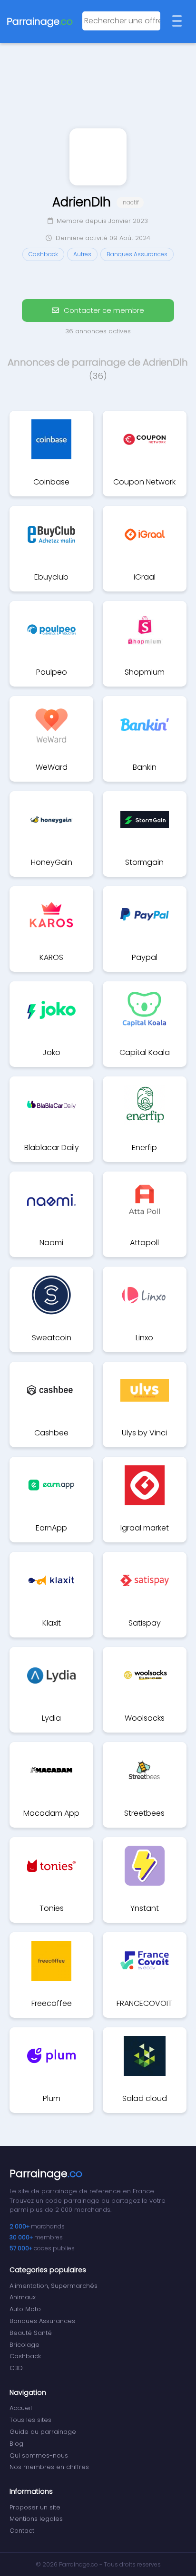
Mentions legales (36, 2519)
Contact (22, 2531)
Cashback (25, 2356)
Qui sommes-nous (39, 2455)
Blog (16, 2444)
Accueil (21, 2408)
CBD (16, 2368)
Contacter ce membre (103, 310)
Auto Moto (25, 2309)
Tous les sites (30, 2420)
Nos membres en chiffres (49, 2467)
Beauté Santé (31, 2333)
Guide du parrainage (43, 2432)
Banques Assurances (42, 2321)
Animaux (23, 2297)
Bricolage (24, 2345)
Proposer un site (35, 2507)
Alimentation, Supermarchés (54, 2286)
